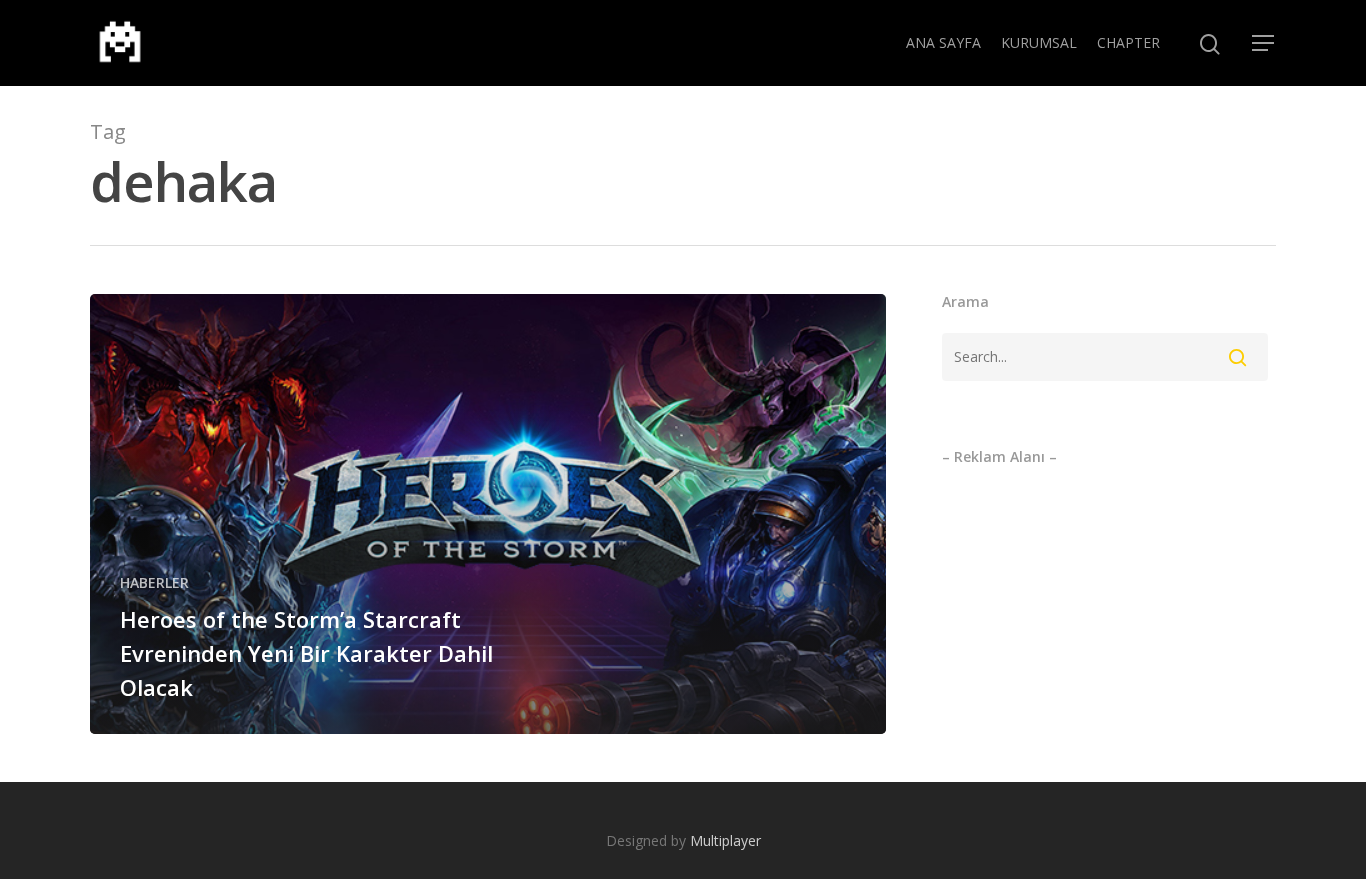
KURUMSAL (1039, 42)
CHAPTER (1128, 42)
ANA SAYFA (943, 42)
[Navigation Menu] (1264, 43)
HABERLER (154, 582)
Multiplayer (725, 840)
